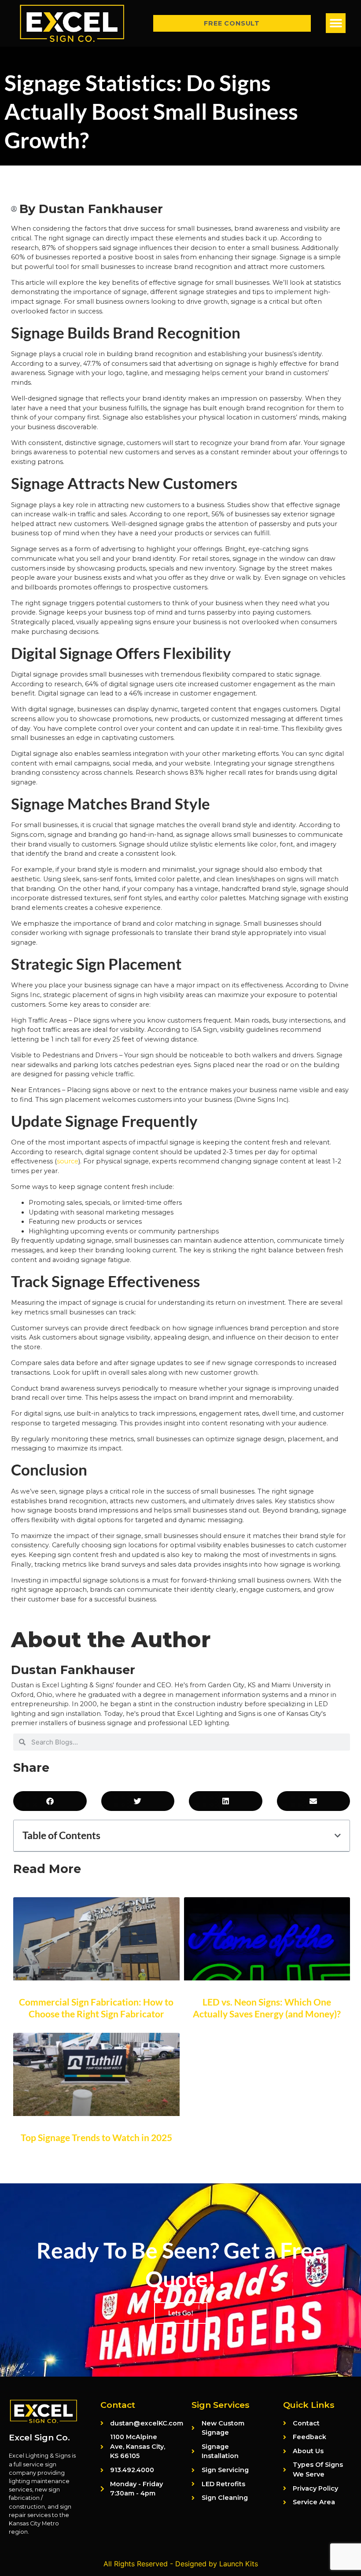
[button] (336, 23)
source (68, 1161)
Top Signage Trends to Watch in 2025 (96, 2137)
